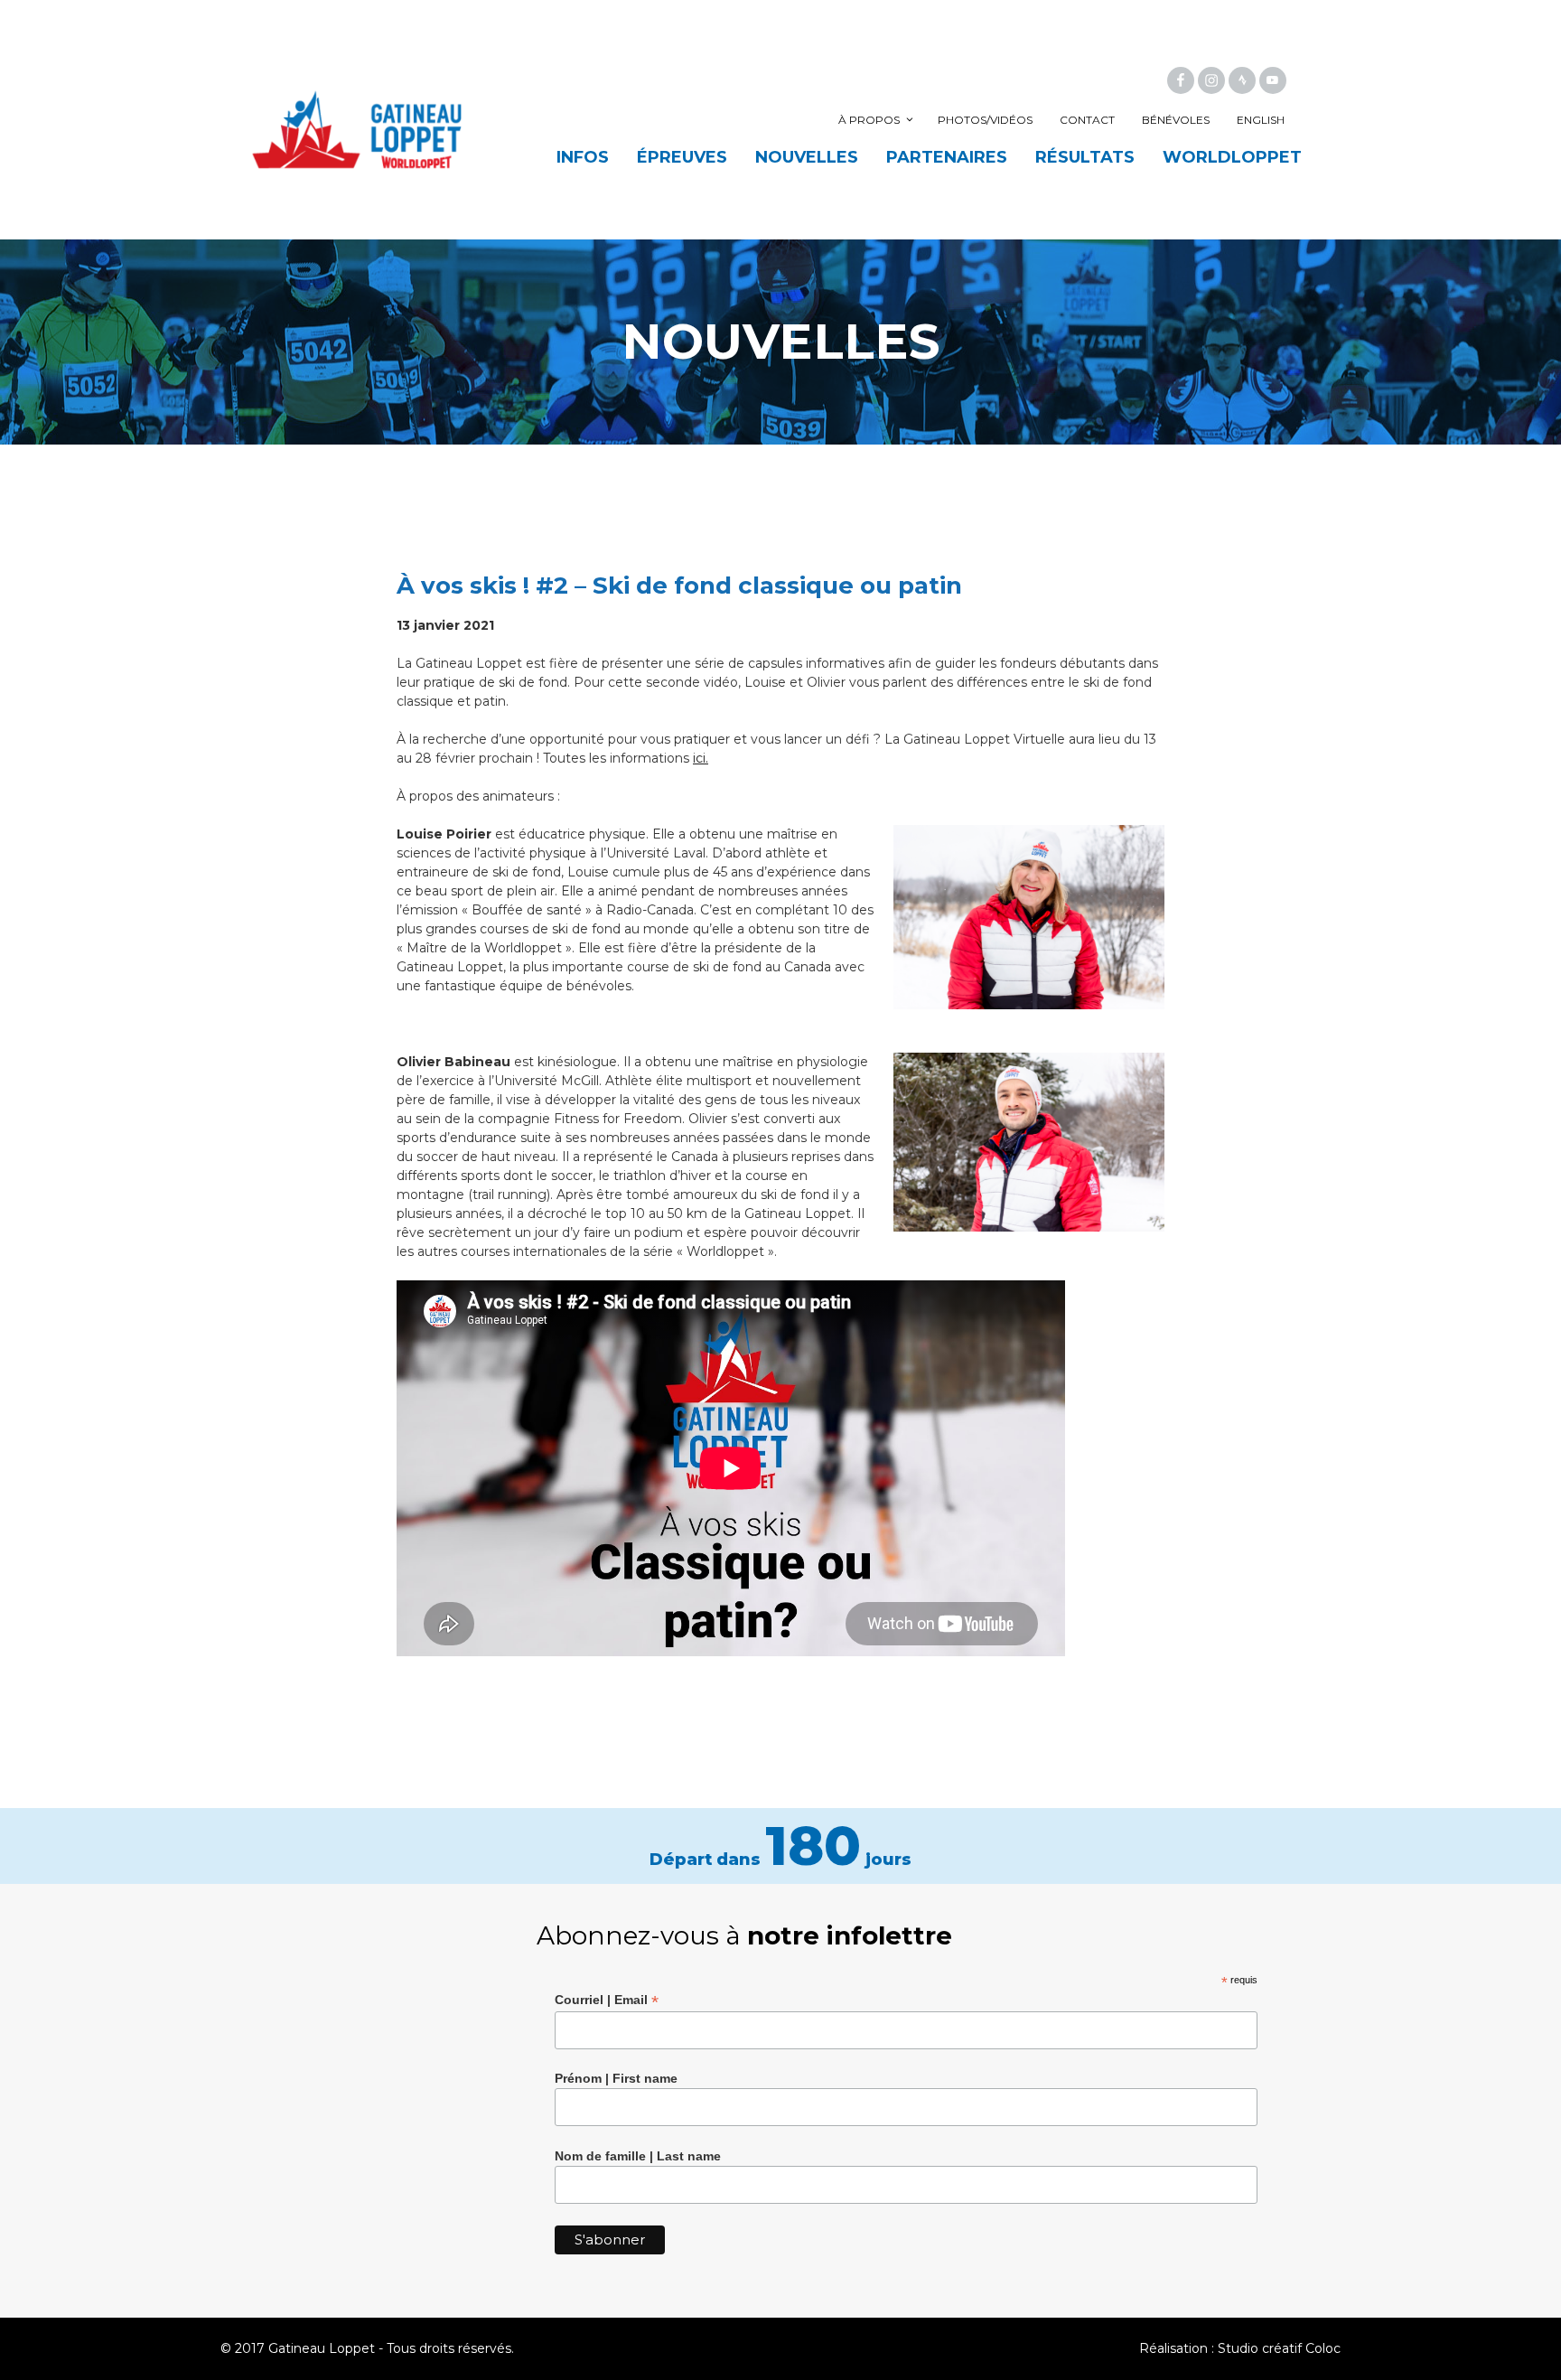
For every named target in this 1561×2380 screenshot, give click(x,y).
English (1261, 120)
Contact (1087, 120)
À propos (869, 120)
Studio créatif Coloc (1279, 2348)
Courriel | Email (607, 2000)
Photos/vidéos (985, 120)
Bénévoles (1176, 120)
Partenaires (947, 157)
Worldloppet (1232, 157)
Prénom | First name (616, 2078)
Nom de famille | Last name (638, 2156)
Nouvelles (807, 157)
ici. (701, 758)
